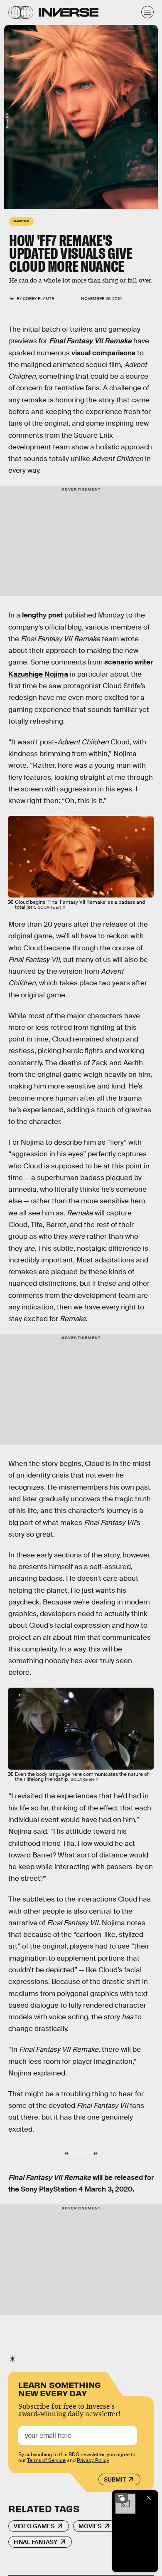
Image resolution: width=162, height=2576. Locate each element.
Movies (90, 2526)
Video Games (34, 2526)
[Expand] (121, 2498)
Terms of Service (46, 2460)
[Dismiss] (149, 2498)
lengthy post (42, 615)
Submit (115, 2479)
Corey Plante (38, 299)
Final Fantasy (36, 2542)
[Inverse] (69, 12)
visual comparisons (103, 353)
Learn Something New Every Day (60, 2388)
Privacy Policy (93, 2460)
